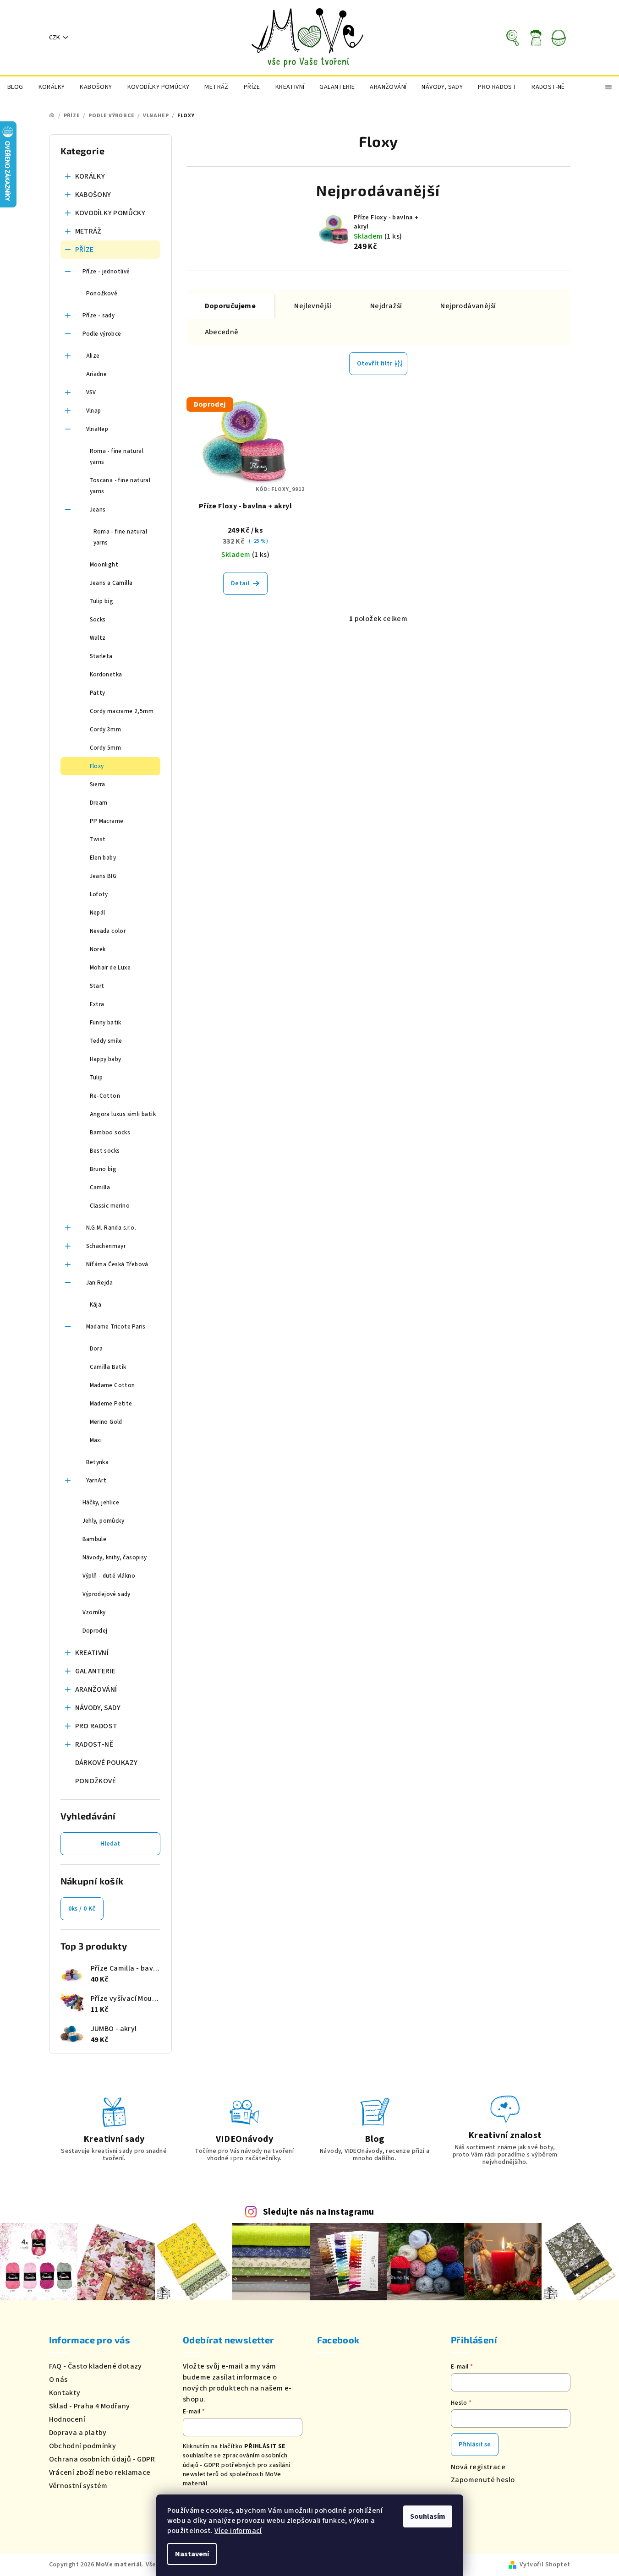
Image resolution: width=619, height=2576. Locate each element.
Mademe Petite (111, 1404)
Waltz (98, 638)
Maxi (96, 1440)
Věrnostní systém (78, 2486)
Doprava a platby (78, 2433)
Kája (96, 1305)
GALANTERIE (96, 1671)
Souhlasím (428, 2516)
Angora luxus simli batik (123, 1114)
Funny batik (106, 1023)
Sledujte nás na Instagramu (318, 2212)
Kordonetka (106, 675)
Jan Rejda (100, 1283)
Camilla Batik (108, 1367)
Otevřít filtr (375, 364)
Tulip (96, 1078)
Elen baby (103, 858)
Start (97, 986)
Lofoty (99, 894)
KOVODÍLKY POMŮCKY (110, 213)
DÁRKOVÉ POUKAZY (107, 1763)
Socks (98, 620)
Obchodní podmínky (83, 2446)
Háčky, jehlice (101, 1503)
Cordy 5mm (106, 748)
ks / (82, 1909)
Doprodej (95, 1631)
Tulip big (102, 601)
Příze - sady (99, 316)
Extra (97, 1004)
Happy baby (106, 1059)
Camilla (100, 1187)
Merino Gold (106, 1422)
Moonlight (104, 565)
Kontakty (65, 2393)
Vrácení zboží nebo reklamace (100, 2473)
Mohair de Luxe (110, 968)
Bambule (95, 1539)
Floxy (97, 766)
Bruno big (103, 1169)
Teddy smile (106, 1041)
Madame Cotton (112, 1385)
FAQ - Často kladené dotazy (96, 2366)
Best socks (105, 1151)
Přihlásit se (475, 2445)
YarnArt (96, 1481)
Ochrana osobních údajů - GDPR (102, 2459)
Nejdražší (386, 306)
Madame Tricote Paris (116, 1327)
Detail (240, 583)
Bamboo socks (110, 1133)
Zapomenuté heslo (483, 2480)
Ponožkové (102, 294)
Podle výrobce (102, 334)
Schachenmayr (106, 1246)
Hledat (110, 1844)
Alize (93, 356)
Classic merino (110, 1206)
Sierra (98, 784)
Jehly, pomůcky (104, 1521)
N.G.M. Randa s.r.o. (111, 1228)
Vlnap (94, 411)
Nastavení (192, 2554)
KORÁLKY (90, 176)
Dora (96, 1349)
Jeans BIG (103, 876)
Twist (98, 839)
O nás (58, 2380)
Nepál (98, 913)
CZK (55, 38)
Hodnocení (67, 2419)
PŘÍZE (85, 250)
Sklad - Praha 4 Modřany (90, 2406)
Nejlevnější (313, 306)
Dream (99, 803)
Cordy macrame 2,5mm (122, 711)
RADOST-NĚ (94, 1744)
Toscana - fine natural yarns (120, 486)
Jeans (98, 510)
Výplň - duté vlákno (109, 1576)
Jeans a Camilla (111, 583)
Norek (98, 949)
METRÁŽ (88, 231)
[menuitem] (15, 87)
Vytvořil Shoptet (545, 2565)
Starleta (101, 656)
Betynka (98, 1462)
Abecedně (222, 332)
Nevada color (108, 931)
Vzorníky (94, 1612)
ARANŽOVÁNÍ (96, 1689)
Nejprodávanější (468, 306)
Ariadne (97, 374)
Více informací (238, 2531)
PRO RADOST (96, 1726)
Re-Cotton (105, 1096)
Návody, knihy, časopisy (115, 1558)
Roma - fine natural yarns (117, 457)
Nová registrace (478, 2467)
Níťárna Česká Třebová (117, 1264)
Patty (98, 693)
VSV (91, 392)
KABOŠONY (93, 195)
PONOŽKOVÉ (96, 1781)
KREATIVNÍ (92, 1653)
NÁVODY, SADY (98, 1708)
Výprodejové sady (107, 1594)
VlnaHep (97, 429)
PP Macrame (107, 821)
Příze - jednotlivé (106, 272)
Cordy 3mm (106, 730)
